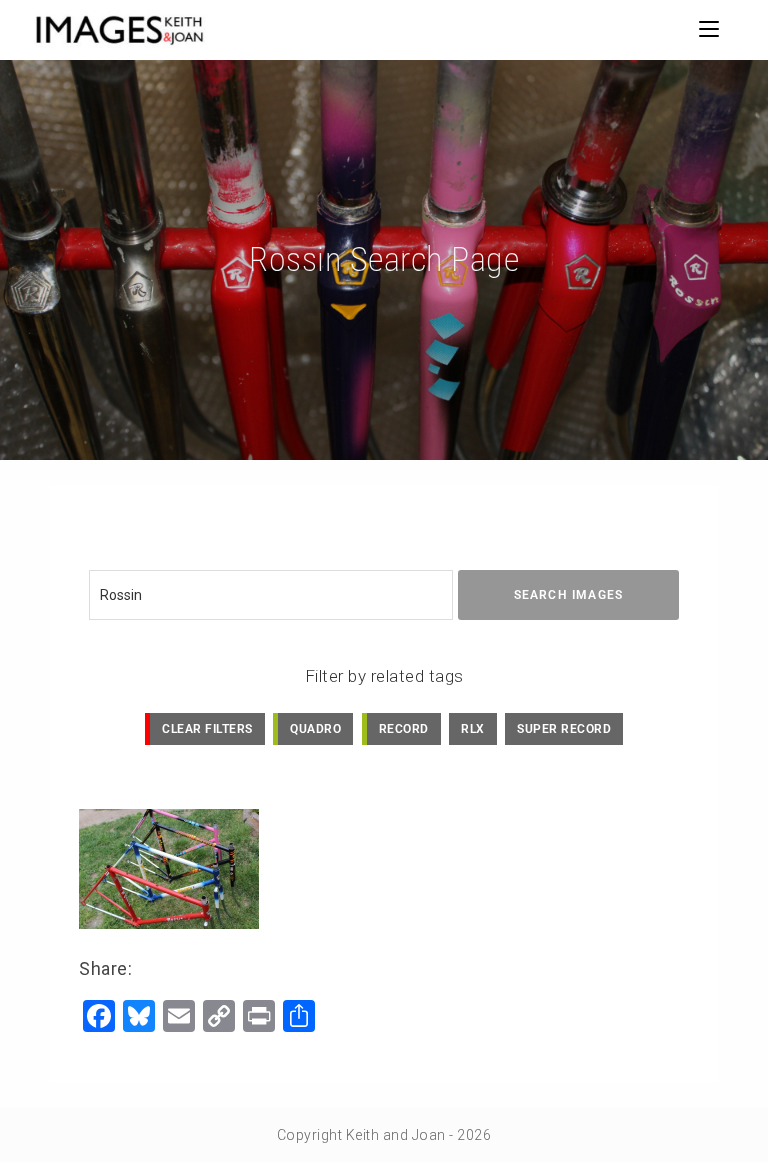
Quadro (315, 729)
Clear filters (207, 729)
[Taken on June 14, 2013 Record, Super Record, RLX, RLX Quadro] (169, 869)
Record (404, 729)
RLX (473, 729)
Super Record (564, 729)
